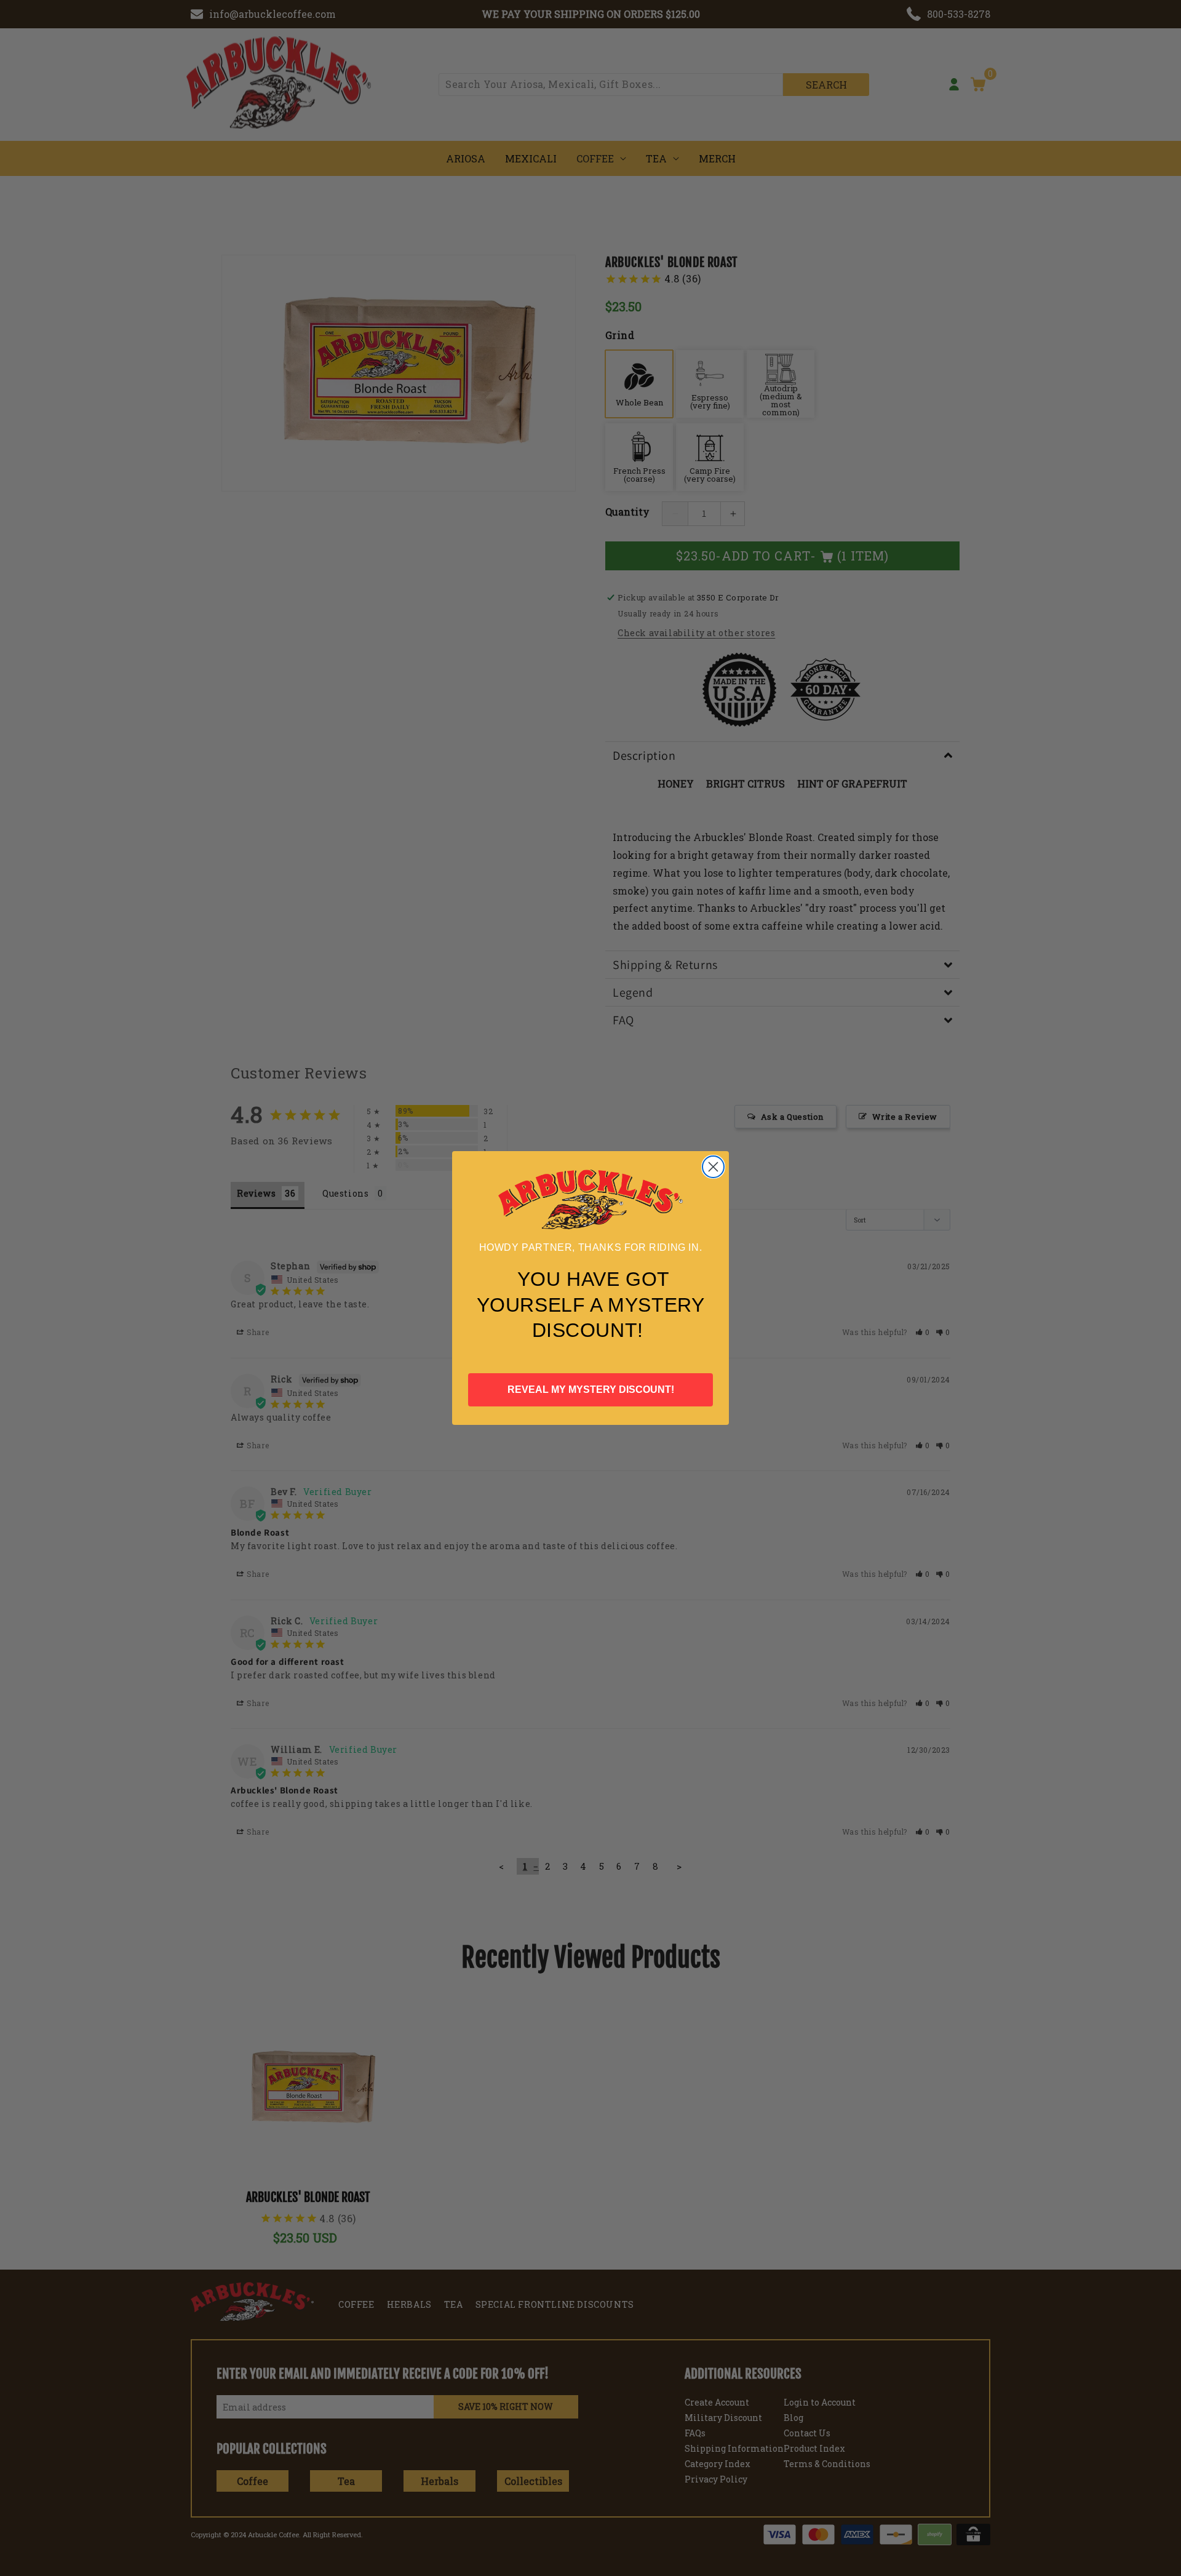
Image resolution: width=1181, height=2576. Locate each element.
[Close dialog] (713, 1167)
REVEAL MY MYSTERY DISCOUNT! (591, 1390)
